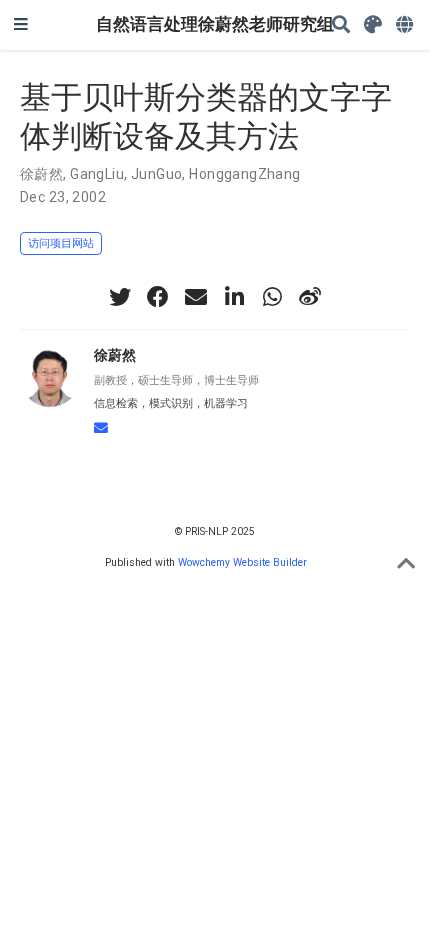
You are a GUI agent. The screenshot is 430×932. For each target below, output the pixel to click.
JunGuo (157, 174)
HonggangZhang (244, 174)
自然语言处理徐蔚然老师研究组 (215, 24)
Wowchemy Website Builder (242, 562)
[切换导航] (21, 25)
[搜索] (341, 25)
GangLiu (97, 174)
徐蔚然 (41, 174)
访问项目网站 (61, 243)
